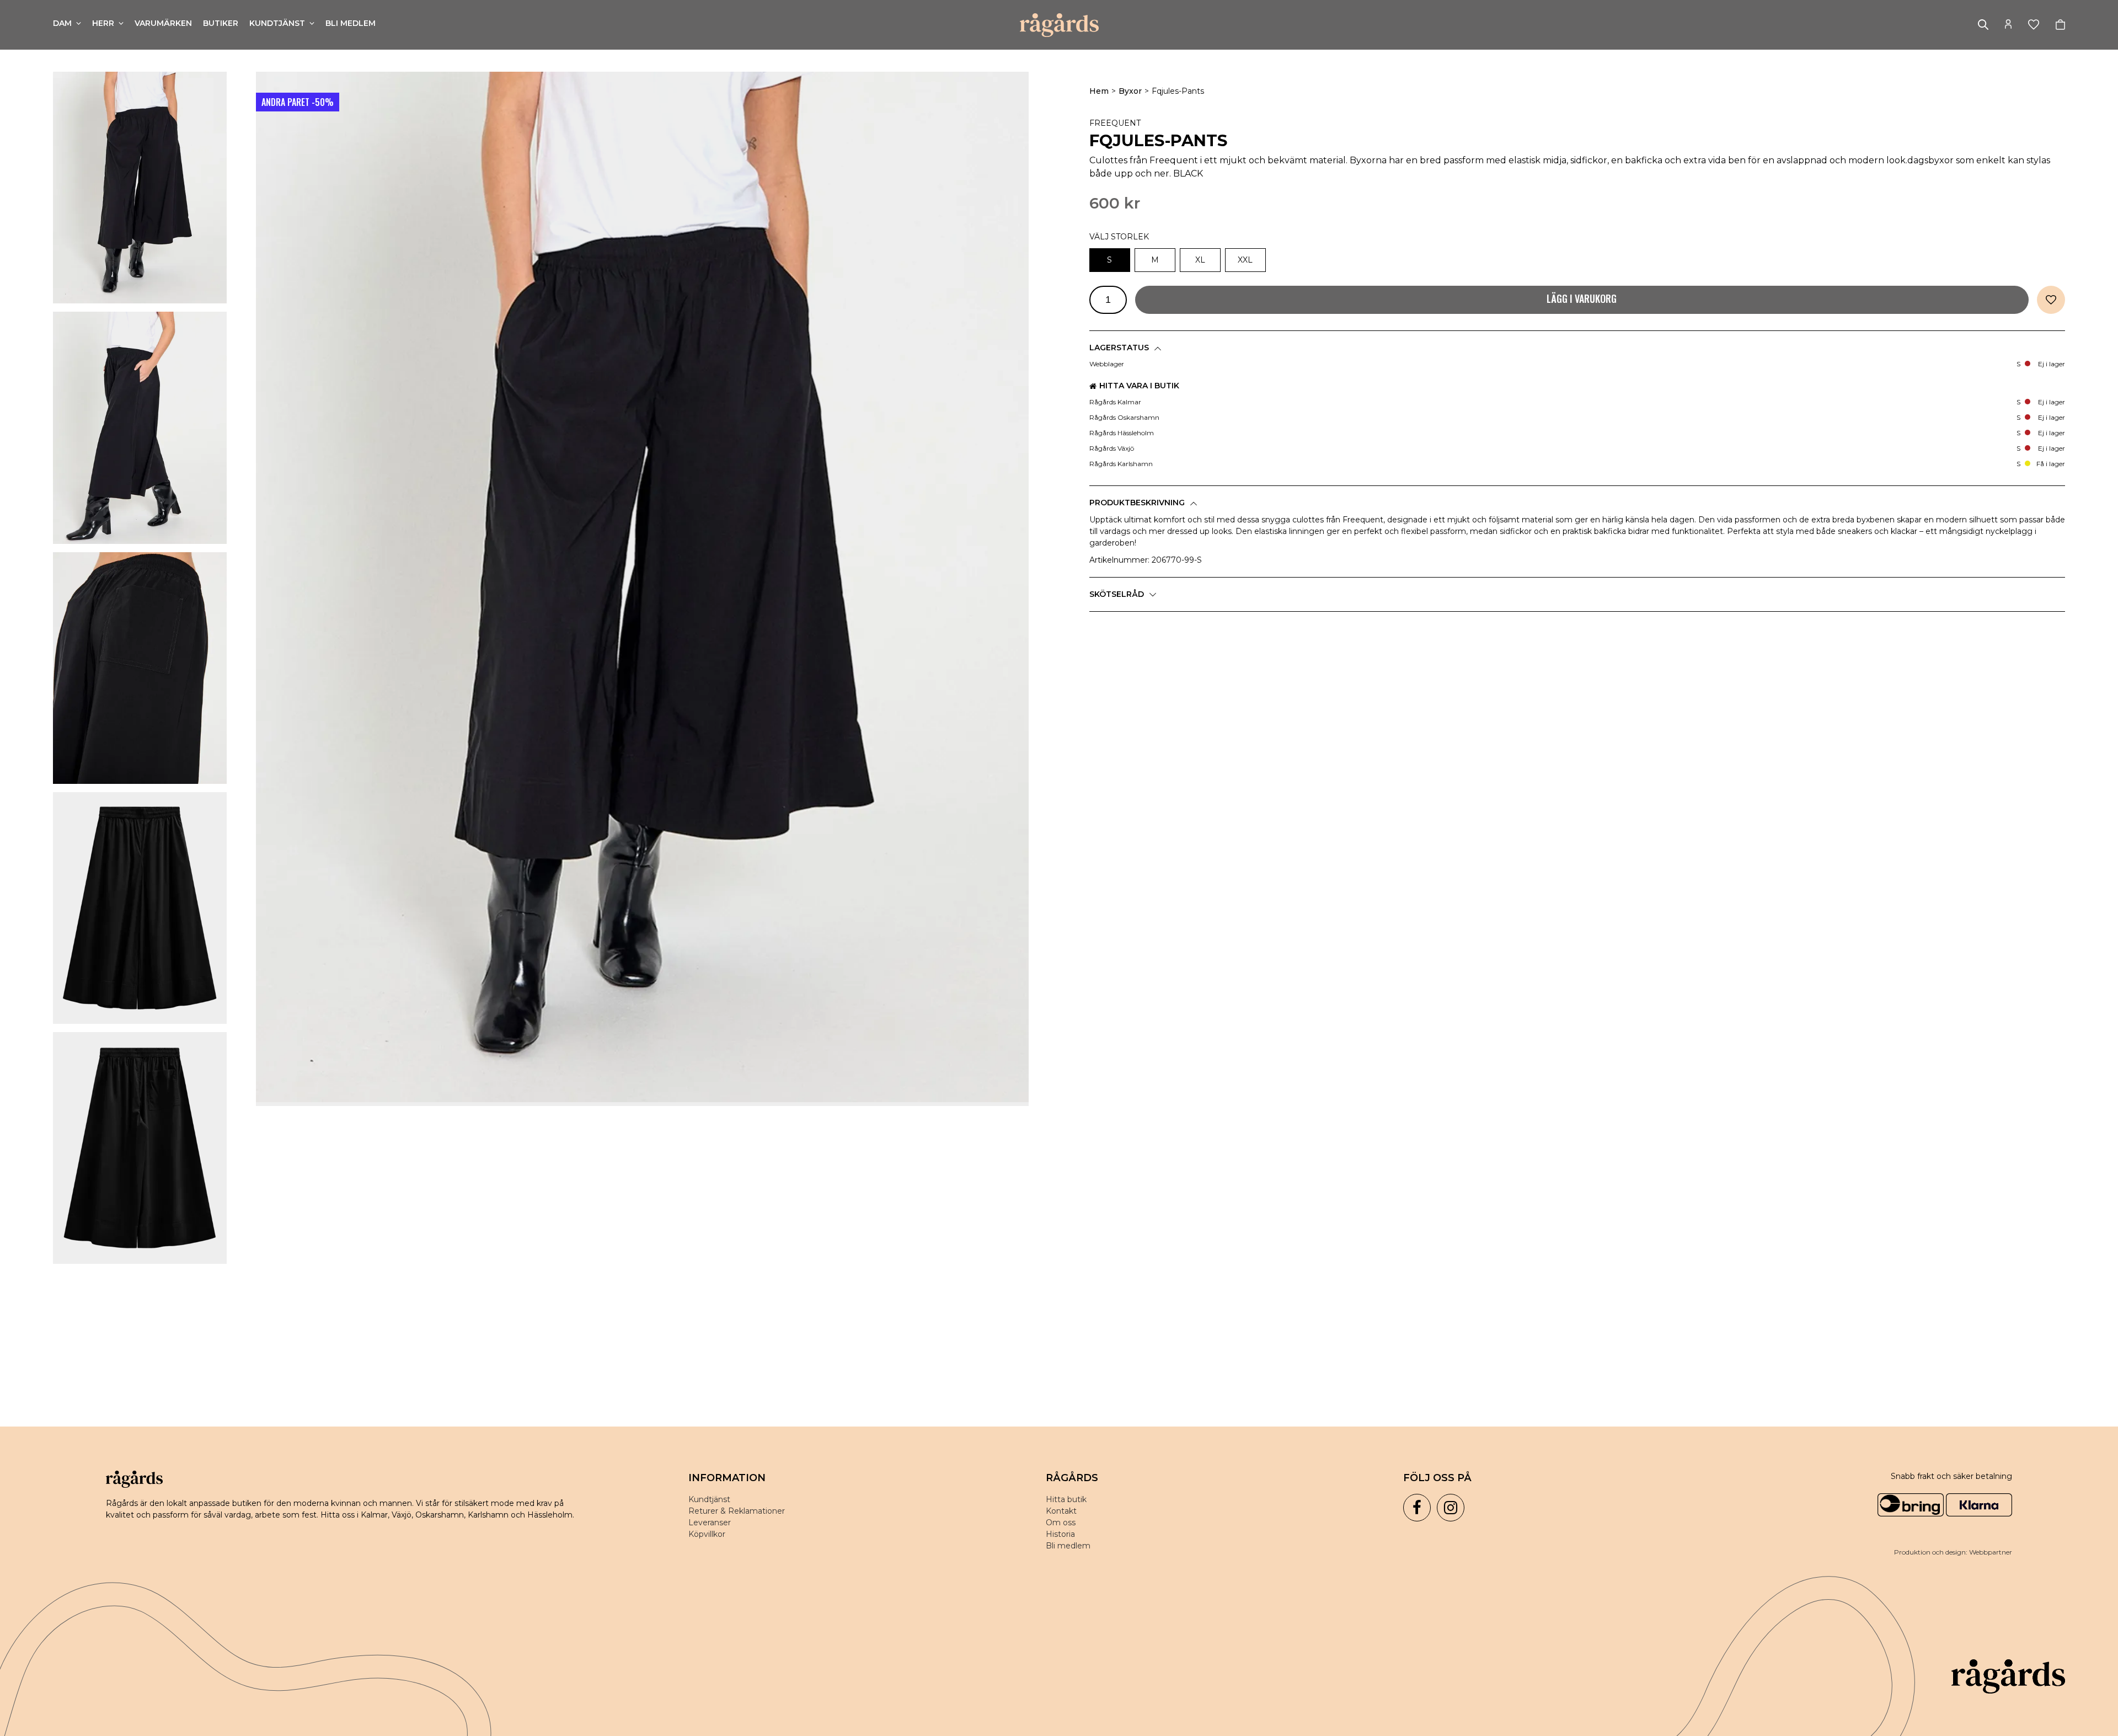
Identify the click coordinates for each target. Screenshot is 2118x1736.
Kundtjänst (277, 23)
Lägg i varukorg (1582, 298)
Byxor (1130, 91)
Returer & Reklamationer (737, 1511)
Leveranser (710, 1523)
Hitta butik (1066, 1499)
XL (1200, 260)
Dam (62, 23)
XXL (1245, 260)
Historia (1060, 1534)
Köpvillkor (707, 1534)
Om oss (1061, 1523)
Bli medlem (351, 23)
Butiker (221, 23)
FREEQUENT (1115, 123)
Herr (103, 23)
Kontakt (1061, 1511)
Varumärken (163, 23)
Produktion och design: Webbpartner (1953, 1552)
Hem (1099, 91)
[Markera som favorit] (2051, 300)
